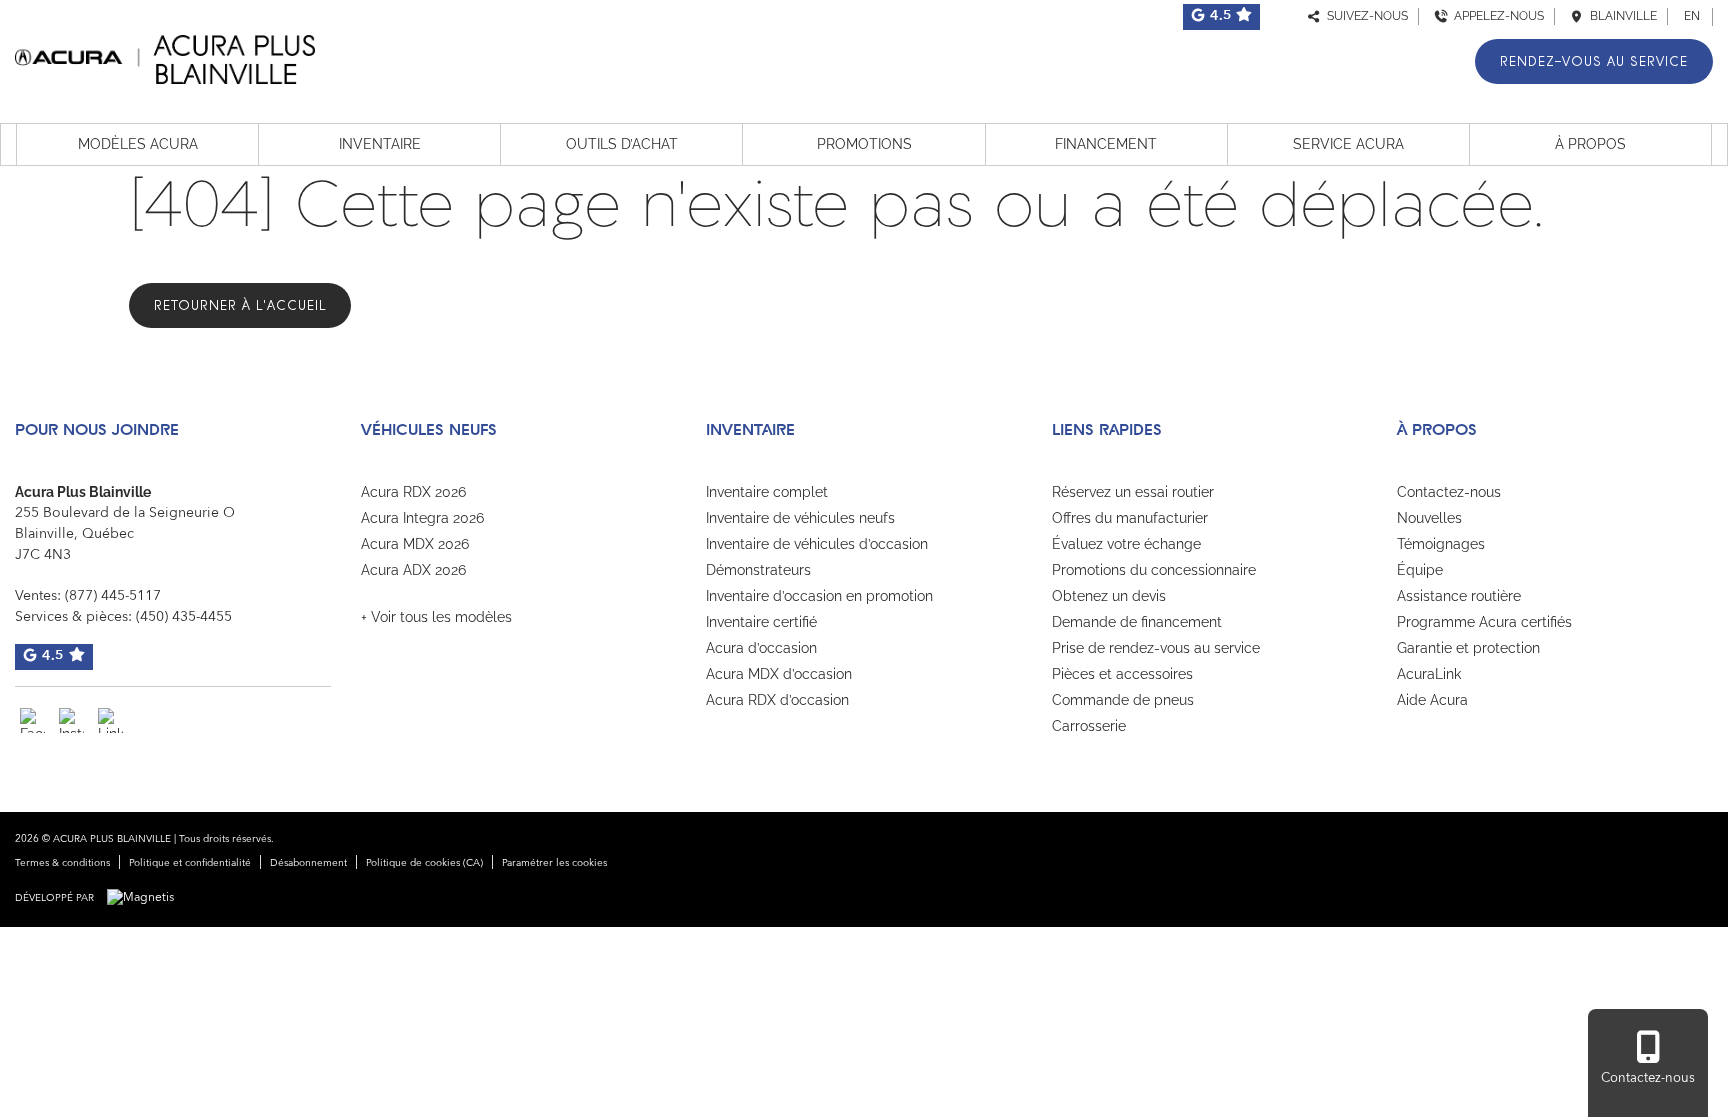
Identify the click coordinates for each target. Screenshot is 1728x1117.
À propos (1590, 144)
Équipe (1420, 570)
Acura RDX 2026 (413, 492)
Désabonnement (308, 863)
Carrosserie (1089, 726)
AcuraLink (1429, 674)
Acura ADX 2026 (413, 570)
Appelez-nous (1496, 16)
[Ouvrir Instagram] (71, 720)
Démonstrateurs (758, 570)
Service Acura (1348, 144)
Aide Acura (1432, 700)
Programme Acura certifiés (1484, 622)
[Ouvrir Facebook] (32, 720)
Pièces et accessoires (1122, 674)
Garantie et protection (1468, 648)
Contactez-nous (1449, 492)
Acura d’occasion (761, 648)
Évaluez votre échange (1126, 544)
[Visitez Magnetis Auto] (145, 898)
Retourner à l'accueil (240, 305)
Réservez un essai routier (1133, 492)
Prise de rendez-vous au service (1156, 648)
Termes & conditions (62, 863)
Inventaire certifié (761, 622)
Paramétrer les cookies (554, 863)
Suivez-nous (1364, 16)
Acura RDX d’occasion (777, 700)
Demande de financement (1137, 622)
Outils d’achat (622, 144)
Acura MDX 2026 (415, 544)
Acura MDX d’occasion (779, 674)
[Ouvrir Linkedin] (110, 720)
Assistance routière (1459, 596)
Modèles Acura (138, 144)
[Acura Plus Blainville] (165, 56)
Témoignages (1441, 544)
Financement (1106, 144)
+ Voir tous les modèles (436, 617)
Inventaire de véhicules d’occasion (817, 544)
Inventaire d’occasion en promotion (819, 596)
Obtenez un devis (1109, 596)
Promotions (864, 144)
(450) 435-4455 (184, 617)
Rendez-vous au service (1594, 61)
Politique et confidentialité (190, 863)
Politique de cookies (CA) (424, 863)
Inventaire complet (767, 492)
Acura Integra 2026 (422, 518)
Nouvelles (1429, 518)
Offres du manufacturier (1130, 518)
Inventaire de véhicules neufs (800, 518)
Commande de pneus (1123, 700)
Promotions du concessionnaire (1154, 570)
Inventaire (380, 144)
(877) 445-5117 (113, 596)
